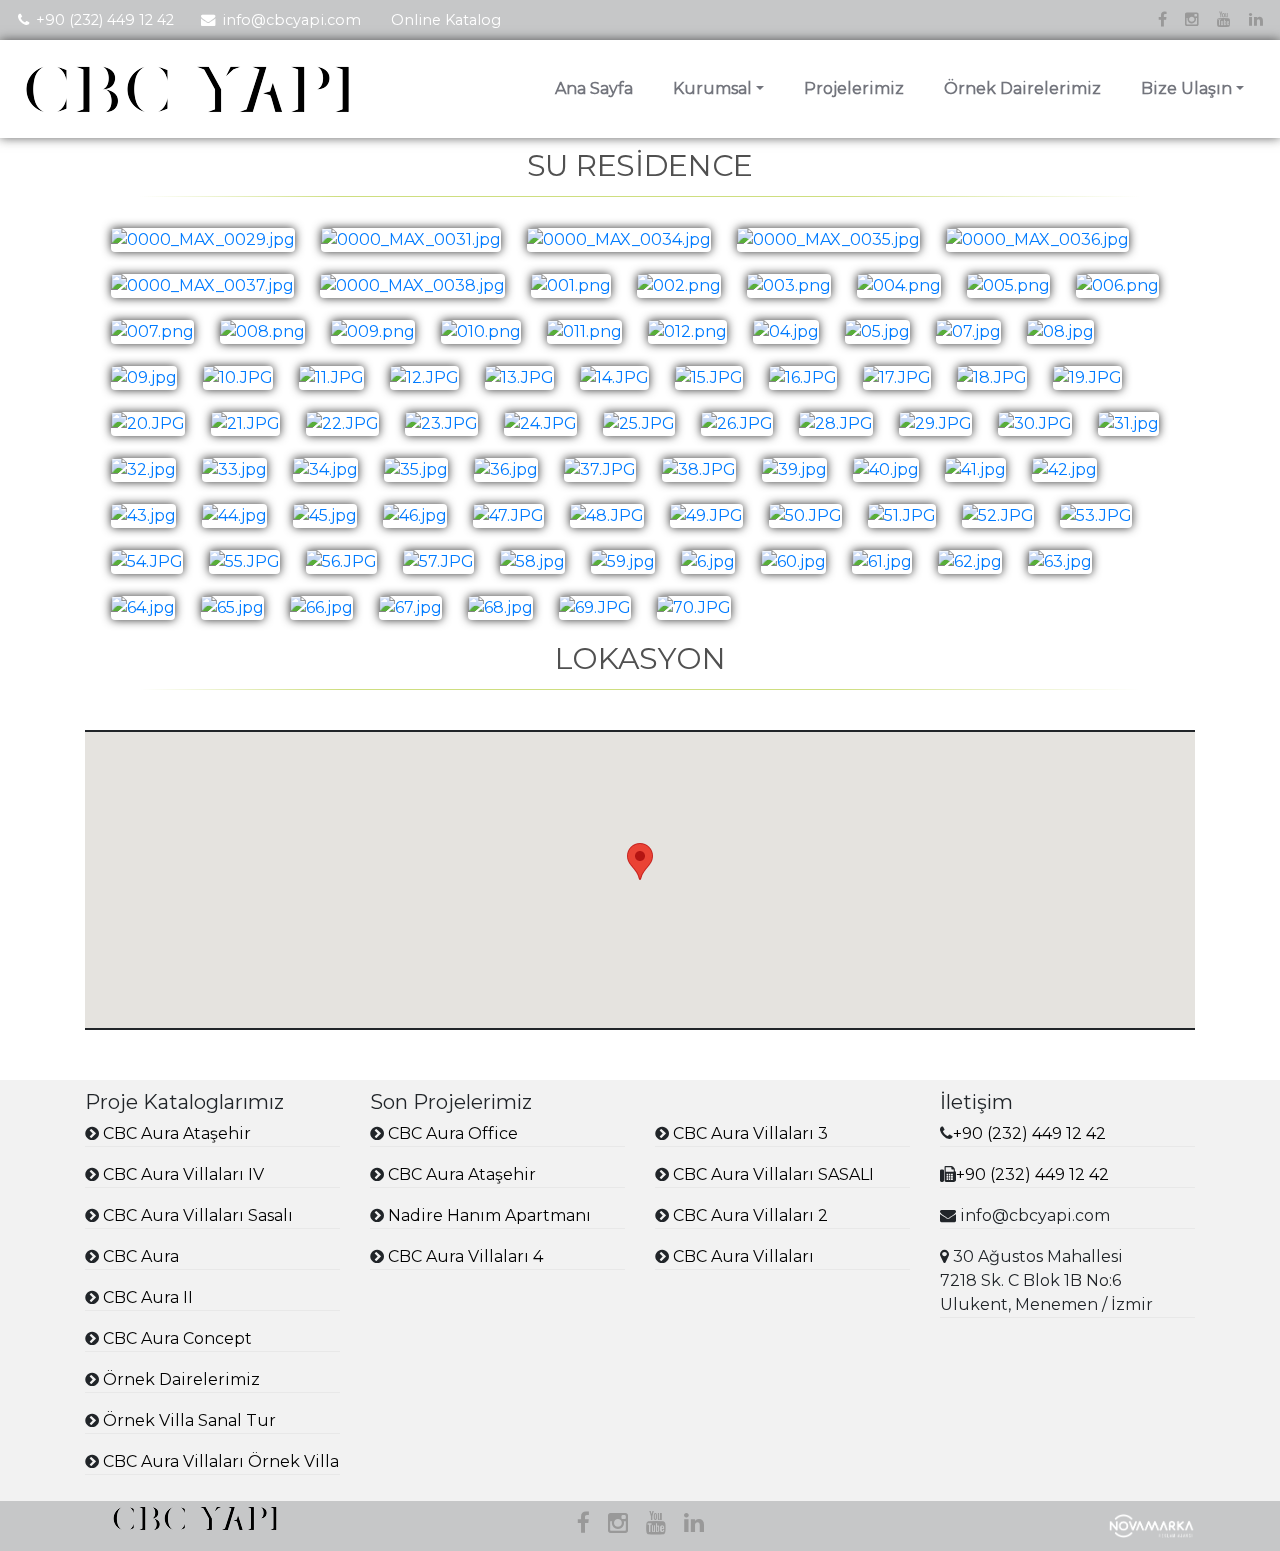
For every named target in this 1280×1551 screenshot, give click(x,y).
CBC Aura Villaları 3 (750, 1133)
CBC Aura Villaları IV (183, 1174)
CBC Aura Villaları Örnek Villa (221, 1461)
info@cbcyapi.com (291, 20)
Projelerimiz (854, 88)
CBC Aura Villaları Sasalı (198, 1215)
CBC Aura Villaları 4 (465, 1256)
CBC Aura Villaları (743, 1256)
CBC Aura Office (453, 1133)
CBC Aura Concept (177, 1338)
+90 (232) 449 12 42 (105, 20)
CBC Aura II (148, 1297)
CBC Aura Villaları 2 (750, 1215)
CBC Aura (141, 1256)
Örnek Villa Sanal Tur (189, 1420)
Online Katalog (446, 20)
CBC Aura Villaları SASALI (773, 1174)
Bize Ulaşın (1186, 88)
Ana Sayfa (594, 88)
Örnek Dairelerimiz (1022, 88)
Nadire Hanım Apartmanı (489, 1215)
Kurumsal (712, 88)
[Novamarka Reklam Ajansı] (1151, 1524)
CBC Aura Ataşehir (177, 1133)
